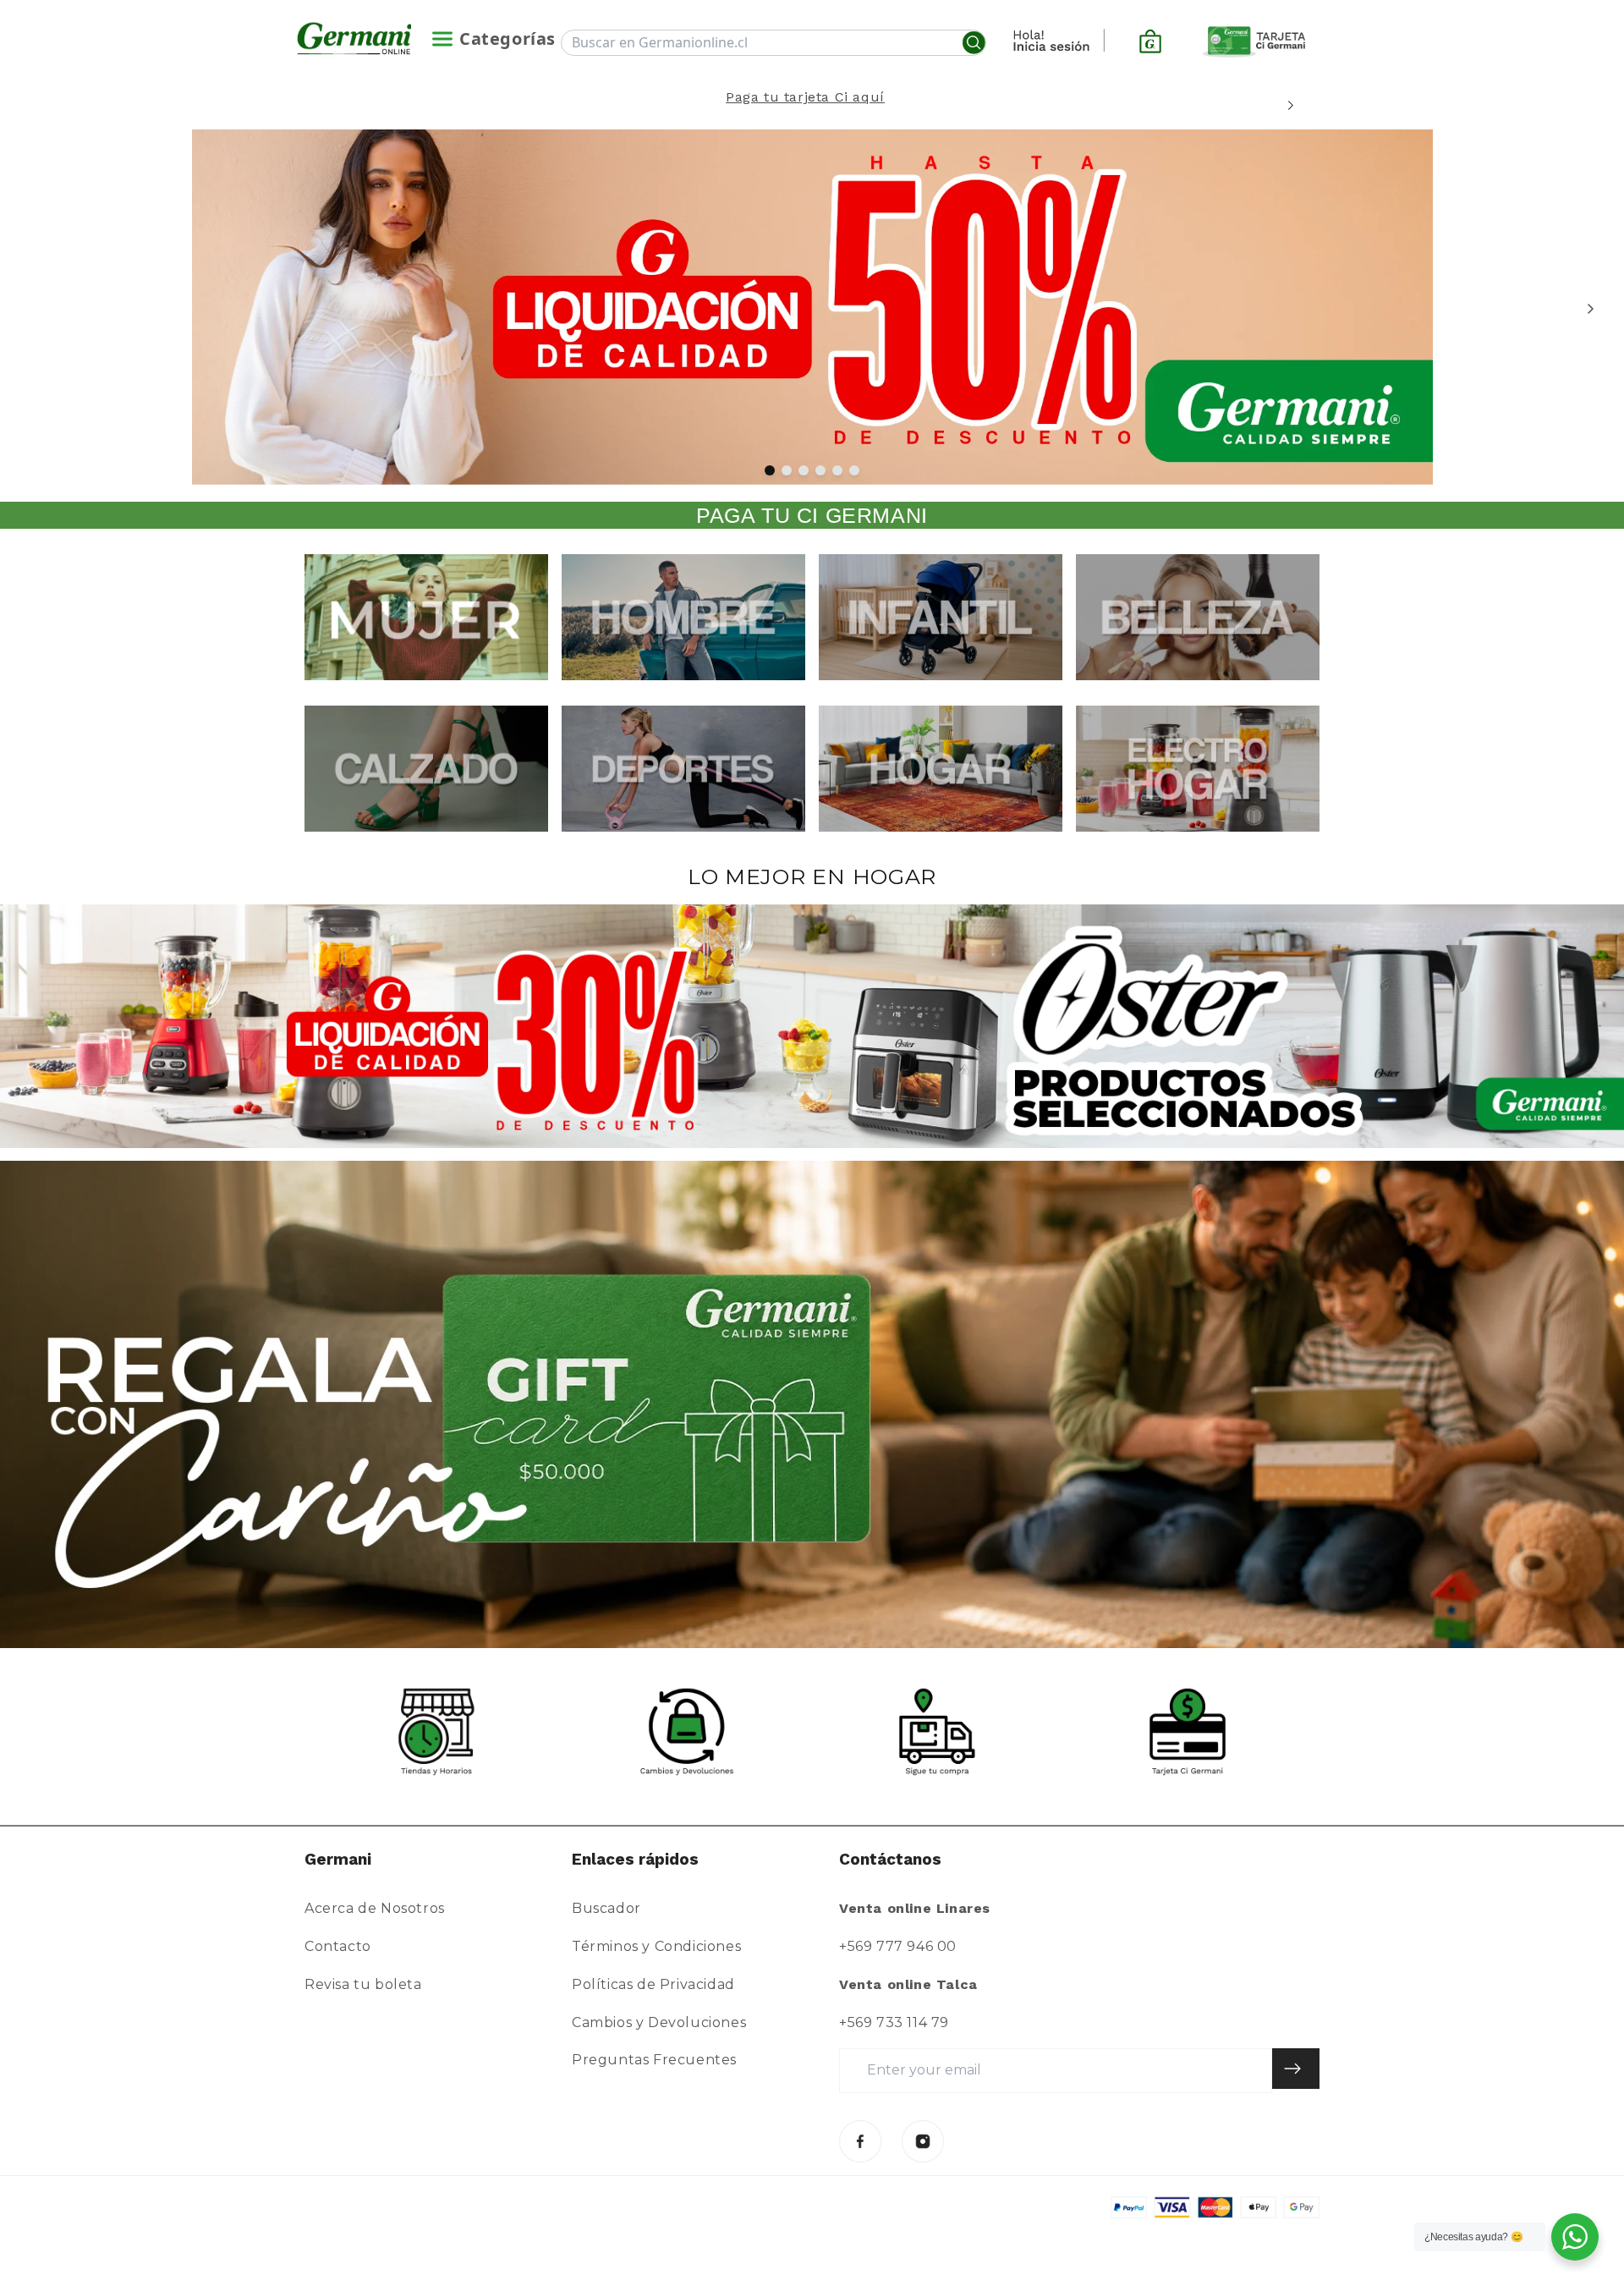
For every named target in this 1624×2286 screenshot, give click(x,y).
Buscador (606, 1908)
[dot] (770, 470)
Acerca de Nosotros (375, 1908)
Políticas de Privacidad (653, 1984)
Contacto (338, 1946)
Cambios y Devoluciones (659, 2022)
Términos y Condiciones (656, 1946)
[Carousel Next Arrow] (1290, 105)
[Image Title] (860, 2141)
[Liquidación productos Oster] (812, 1026)
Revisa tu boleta (363, 1984)
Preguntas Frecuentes (654, 2060)
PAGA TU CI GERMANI (812, 515)
